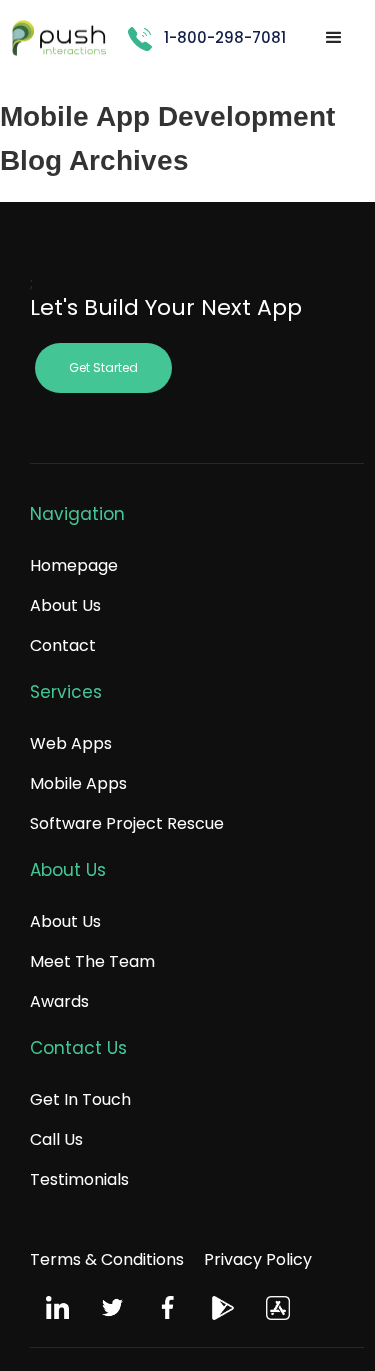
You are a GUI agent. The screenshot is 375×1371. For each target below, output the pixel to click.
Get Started (103, 367)
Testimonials (79, 1179)
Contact (63, 645)
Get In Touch (80, 1099)
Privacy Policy (258, 1259)
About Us (65, 605)
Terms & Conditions (107, 1259)
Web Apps (71, 743)
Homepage (74, 565)
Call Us (56, 1139)
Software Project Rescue (127, 823)
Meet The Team (92, 961)
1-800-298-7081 (225, 37)
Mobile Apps (78, 783)
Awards (59, 1001)
